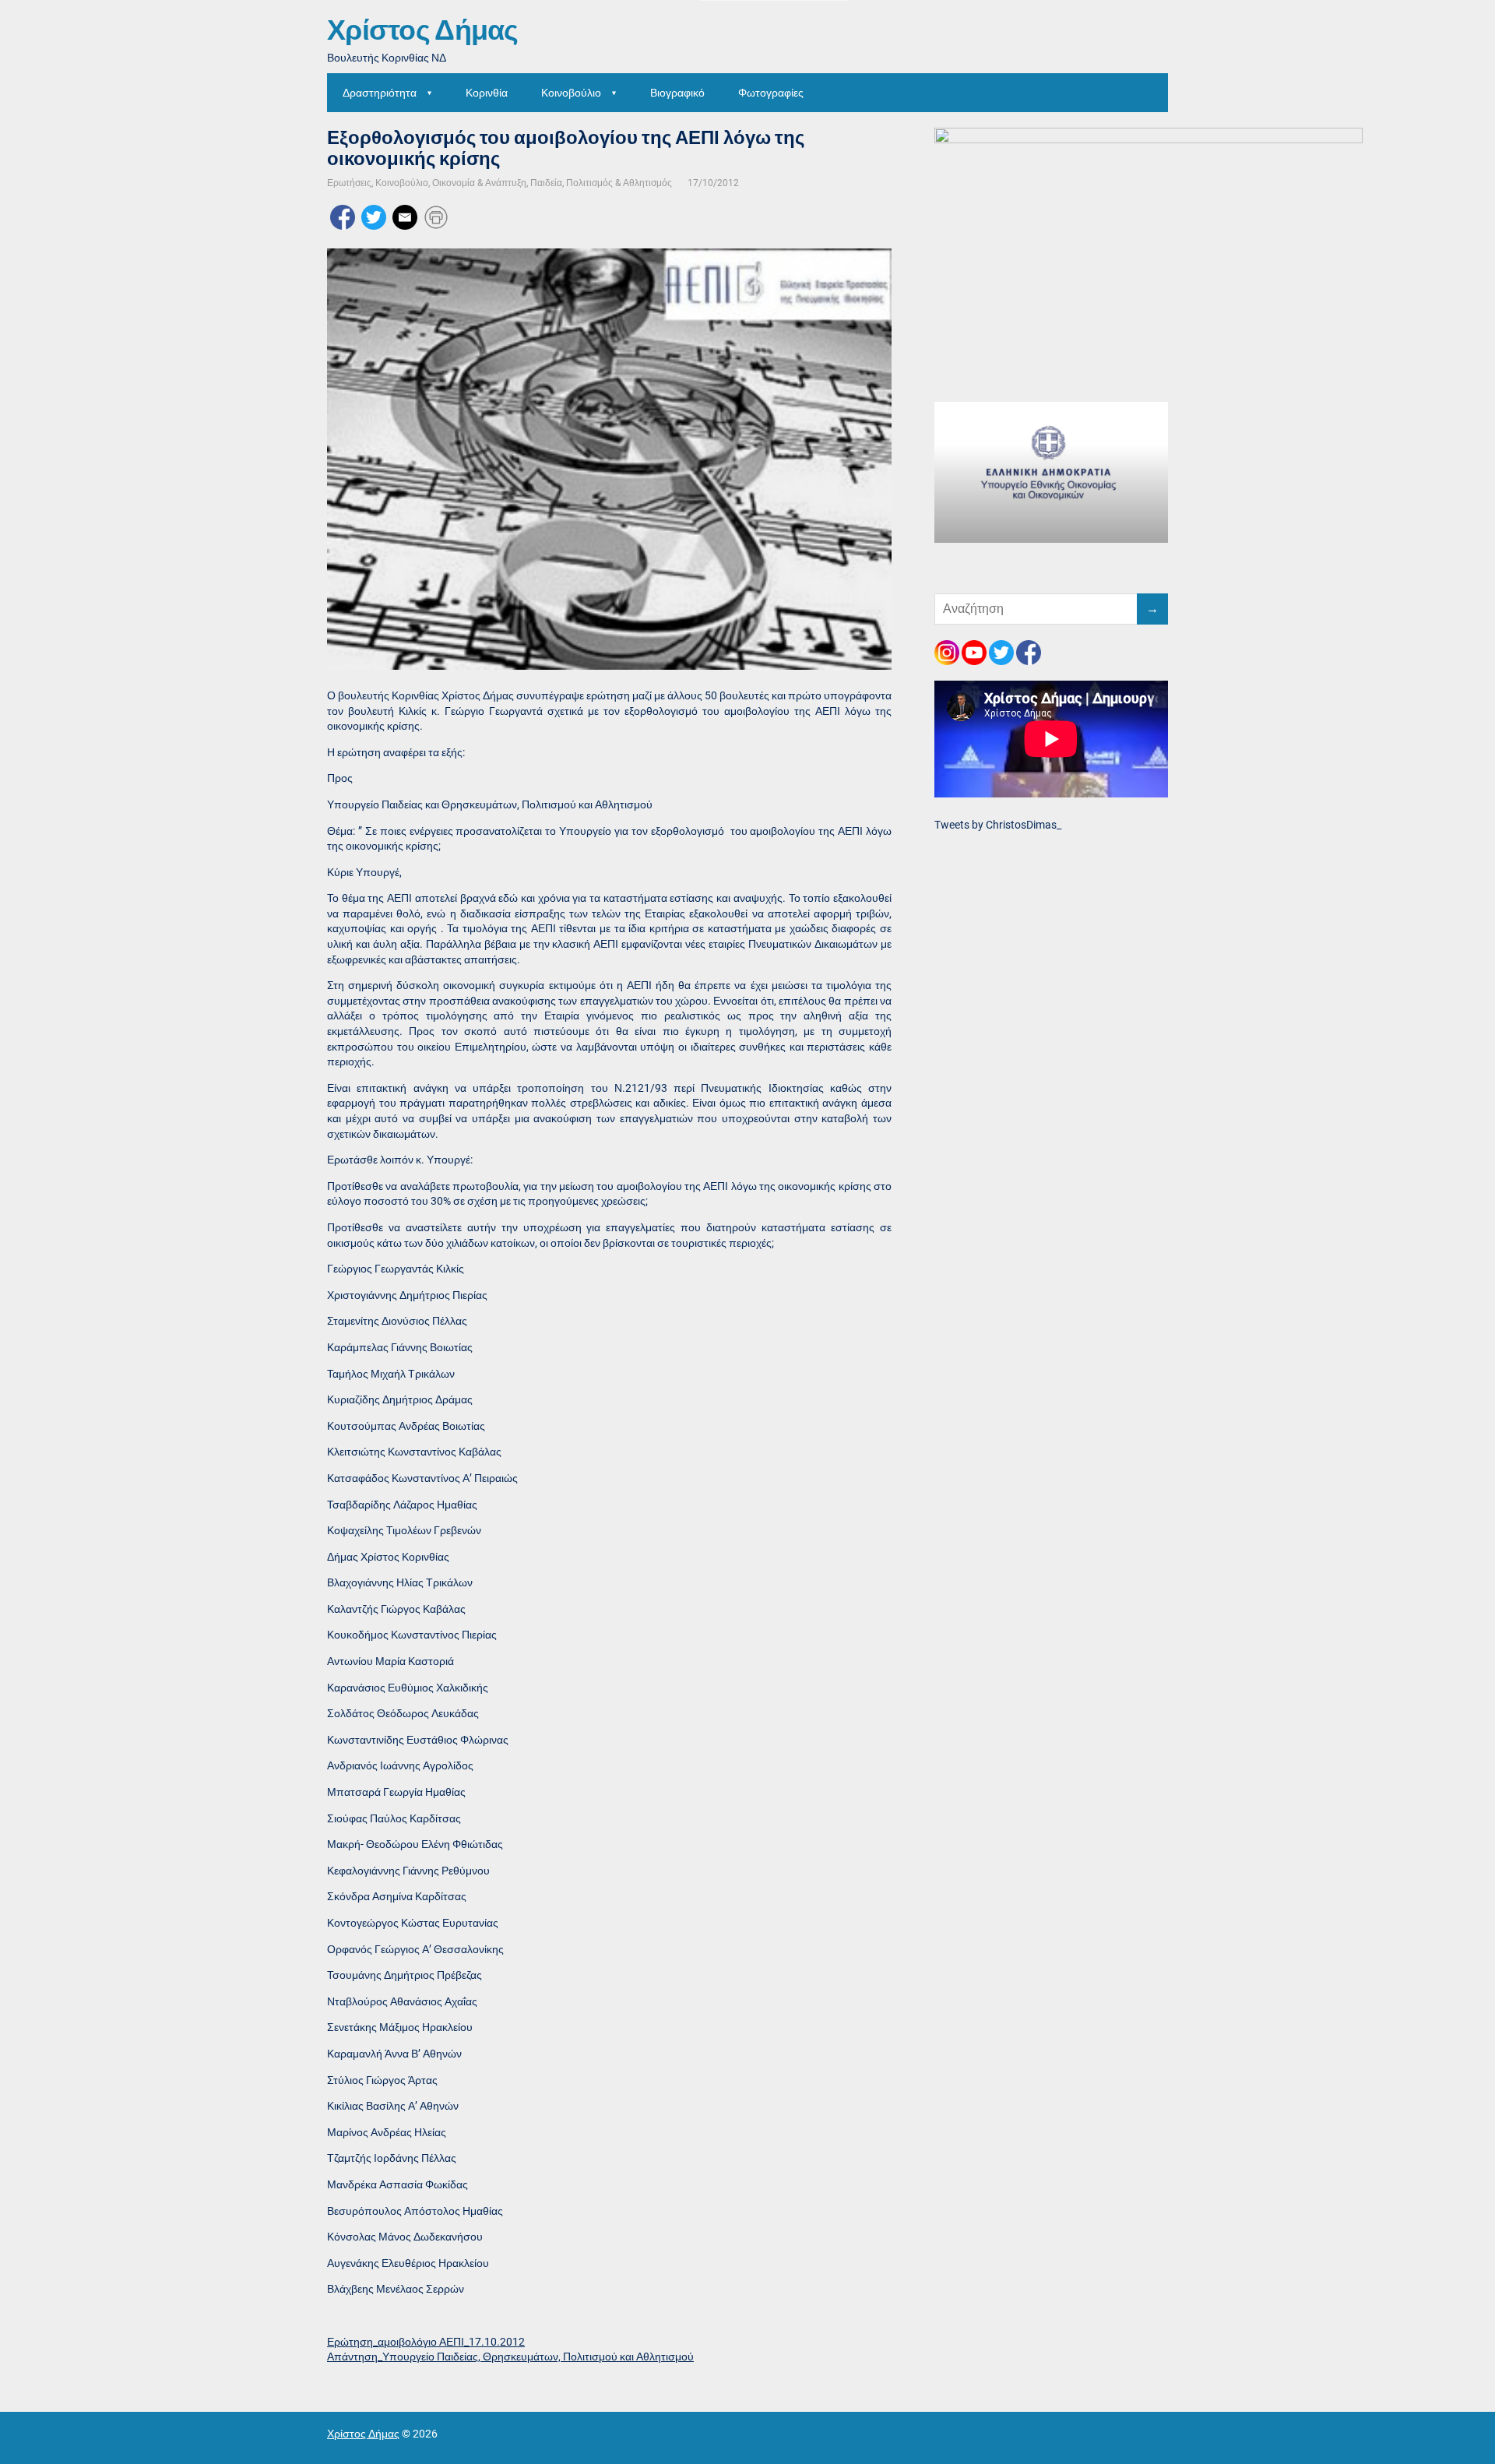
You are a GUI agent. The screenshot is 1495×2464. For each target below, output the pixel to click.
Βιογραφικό (677, 93)
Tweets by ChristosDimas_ (998, 825)
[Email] (405, 216)
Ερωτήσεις (349, 183)
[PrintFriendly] (436, 216)
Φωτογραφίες (771, 93)
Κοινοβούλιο (571, 93)
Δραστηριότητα (380, 93)
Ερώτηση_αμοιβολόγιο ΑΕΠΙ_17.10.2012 (426, 2342)
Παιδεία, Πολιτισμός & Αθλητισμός (601, 183)
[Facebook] (343, 216)
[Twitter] (374, 216)
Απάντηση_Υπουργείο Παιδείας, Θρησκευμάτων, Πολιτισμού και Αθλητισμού (510, 2357)
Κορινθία (487, 93)
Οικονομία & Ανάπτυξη (479, 183)
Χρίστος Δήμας (423, 31)
